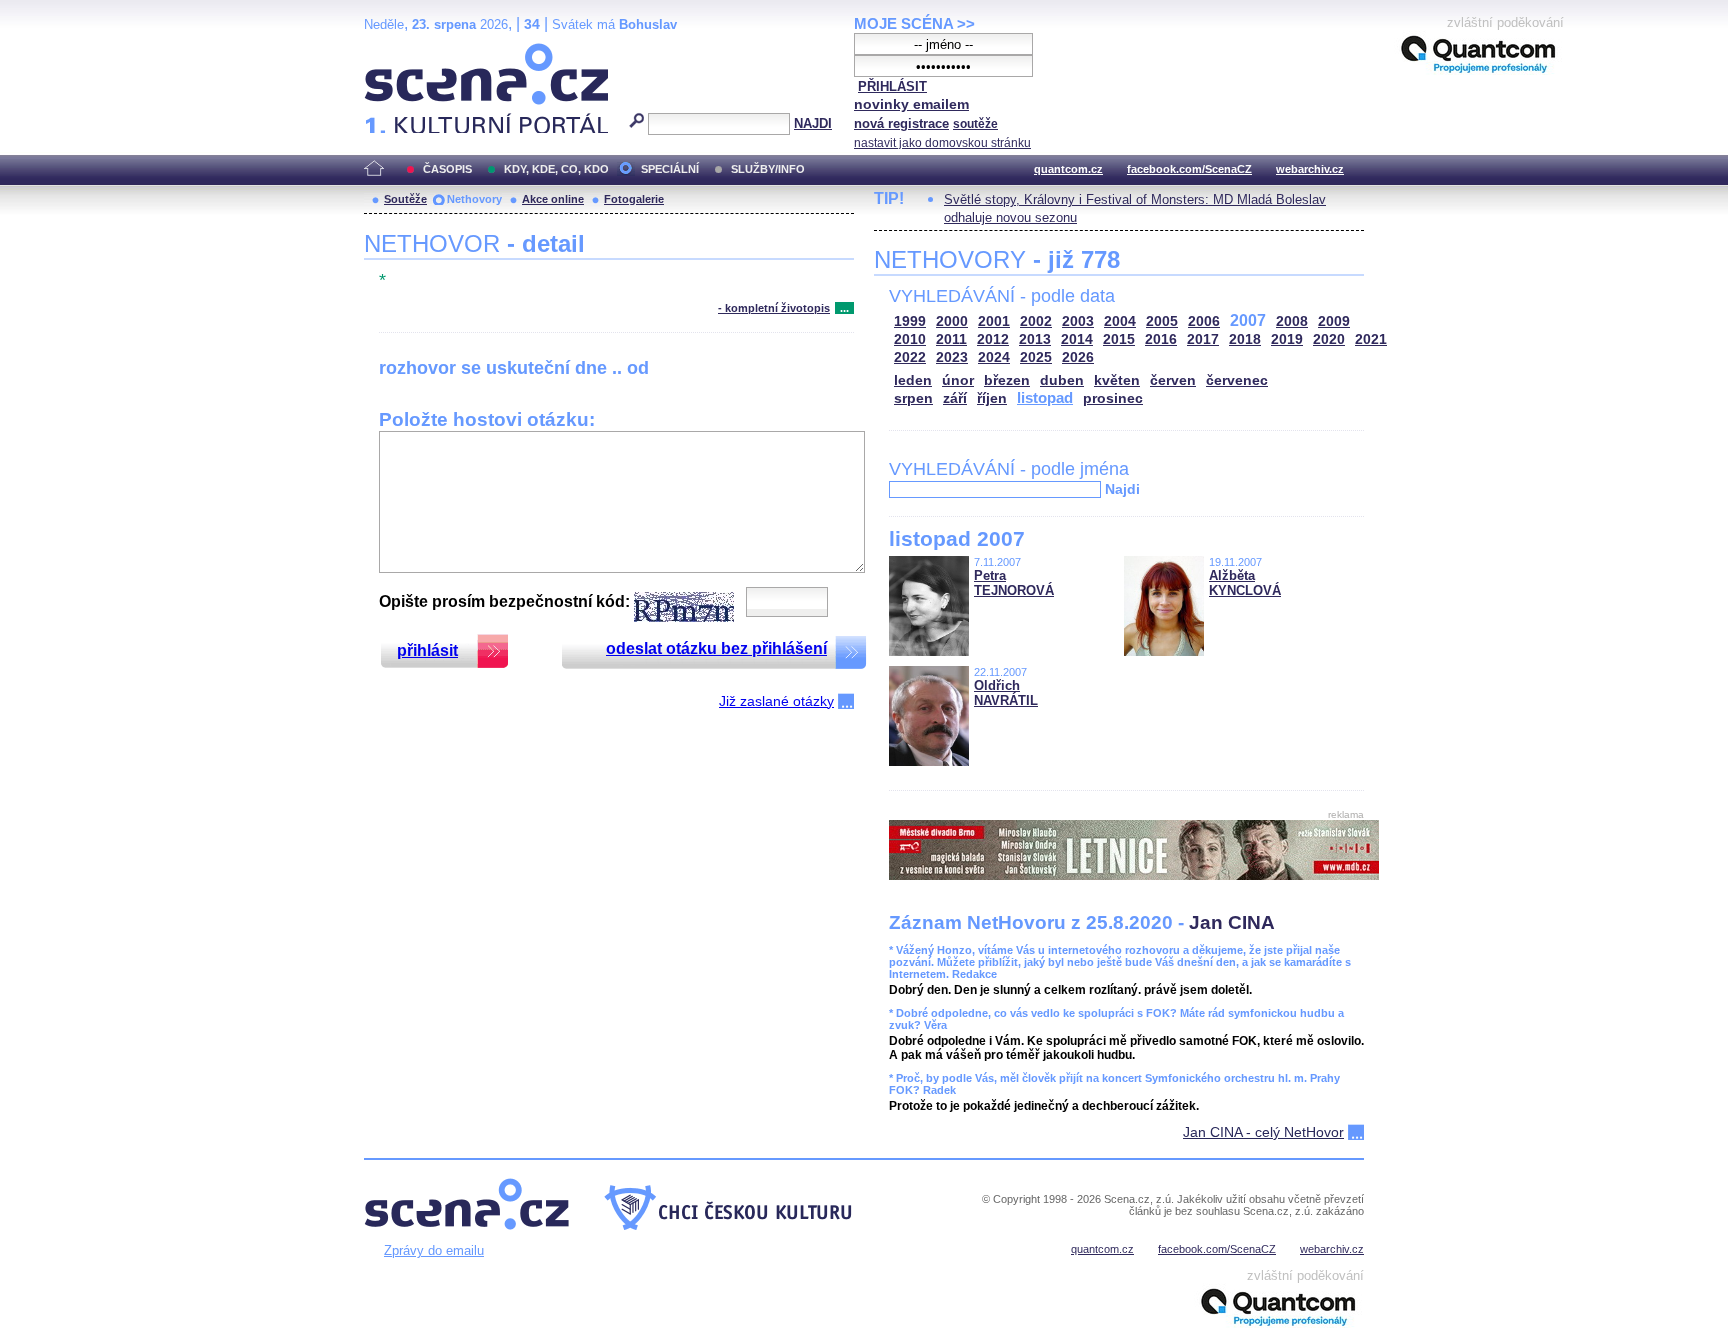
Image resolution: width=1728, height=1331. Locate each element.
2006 (1204, 321)
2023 (952, 357)
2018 (1245, 339)
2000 (952, 321)
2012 (993, 339)
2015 (1119, 339)
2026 (1078, 357)
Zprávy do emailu (434, 1250)
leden (913, 380)
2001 (994, 321)
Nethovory (474, 199)
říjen (992, 398)
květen (1117, 380)
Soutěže (405, 199)
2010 (910, 339)
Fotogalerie (634, 199)
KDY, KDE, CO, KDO (556, 169)
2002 (1036, 321)
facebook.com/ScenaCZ (1189, 169)
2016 (1161, 339)
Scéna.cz (398, 51)
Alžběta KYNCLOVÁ (1245, 583)
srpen (913, 398)
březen (1007, 380)
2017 (1203, 339)
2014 (1077, 339)
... (844, 308)
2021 (1371, 339)
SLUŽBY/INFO (768, 169)
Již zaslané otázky (776, 701)
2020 (1329, 339)
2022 (910, 357)
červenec (1237, 380)
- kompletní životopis (774, 308)
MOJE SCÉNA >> (914, 23)
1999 (910, 321)
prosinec (1113, 398)
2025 (1036, 357)
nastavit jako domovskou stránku (942, 143)
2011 (951, 339)
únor (958, 380)
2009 (1334, 321)
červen (1173, 380)
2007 (1248, 320)
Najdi (1122, 489)
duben (1062, 380)
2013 (1035, 339)
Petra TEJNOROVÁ (1014, 583)
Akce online (553, 199)
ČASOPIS (447, 169)
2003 (1078, 321)
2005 (1162, 321)
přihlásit (427, 650)
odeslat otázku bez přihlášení (716, 648)
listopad (1045, 397)
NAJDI (813, 123)
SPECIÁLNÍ (670, 169)
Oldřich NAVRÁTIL (1006, 693)
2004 (1120, 321)
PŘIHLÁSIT (892, 86)
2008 (1292, 321)
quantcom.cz (1068, 169)
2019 (1287, 339)
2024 (994, 357)
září (955, 398)
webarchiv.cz (1310, 169)
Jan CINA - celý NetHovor (1263, 1132)
